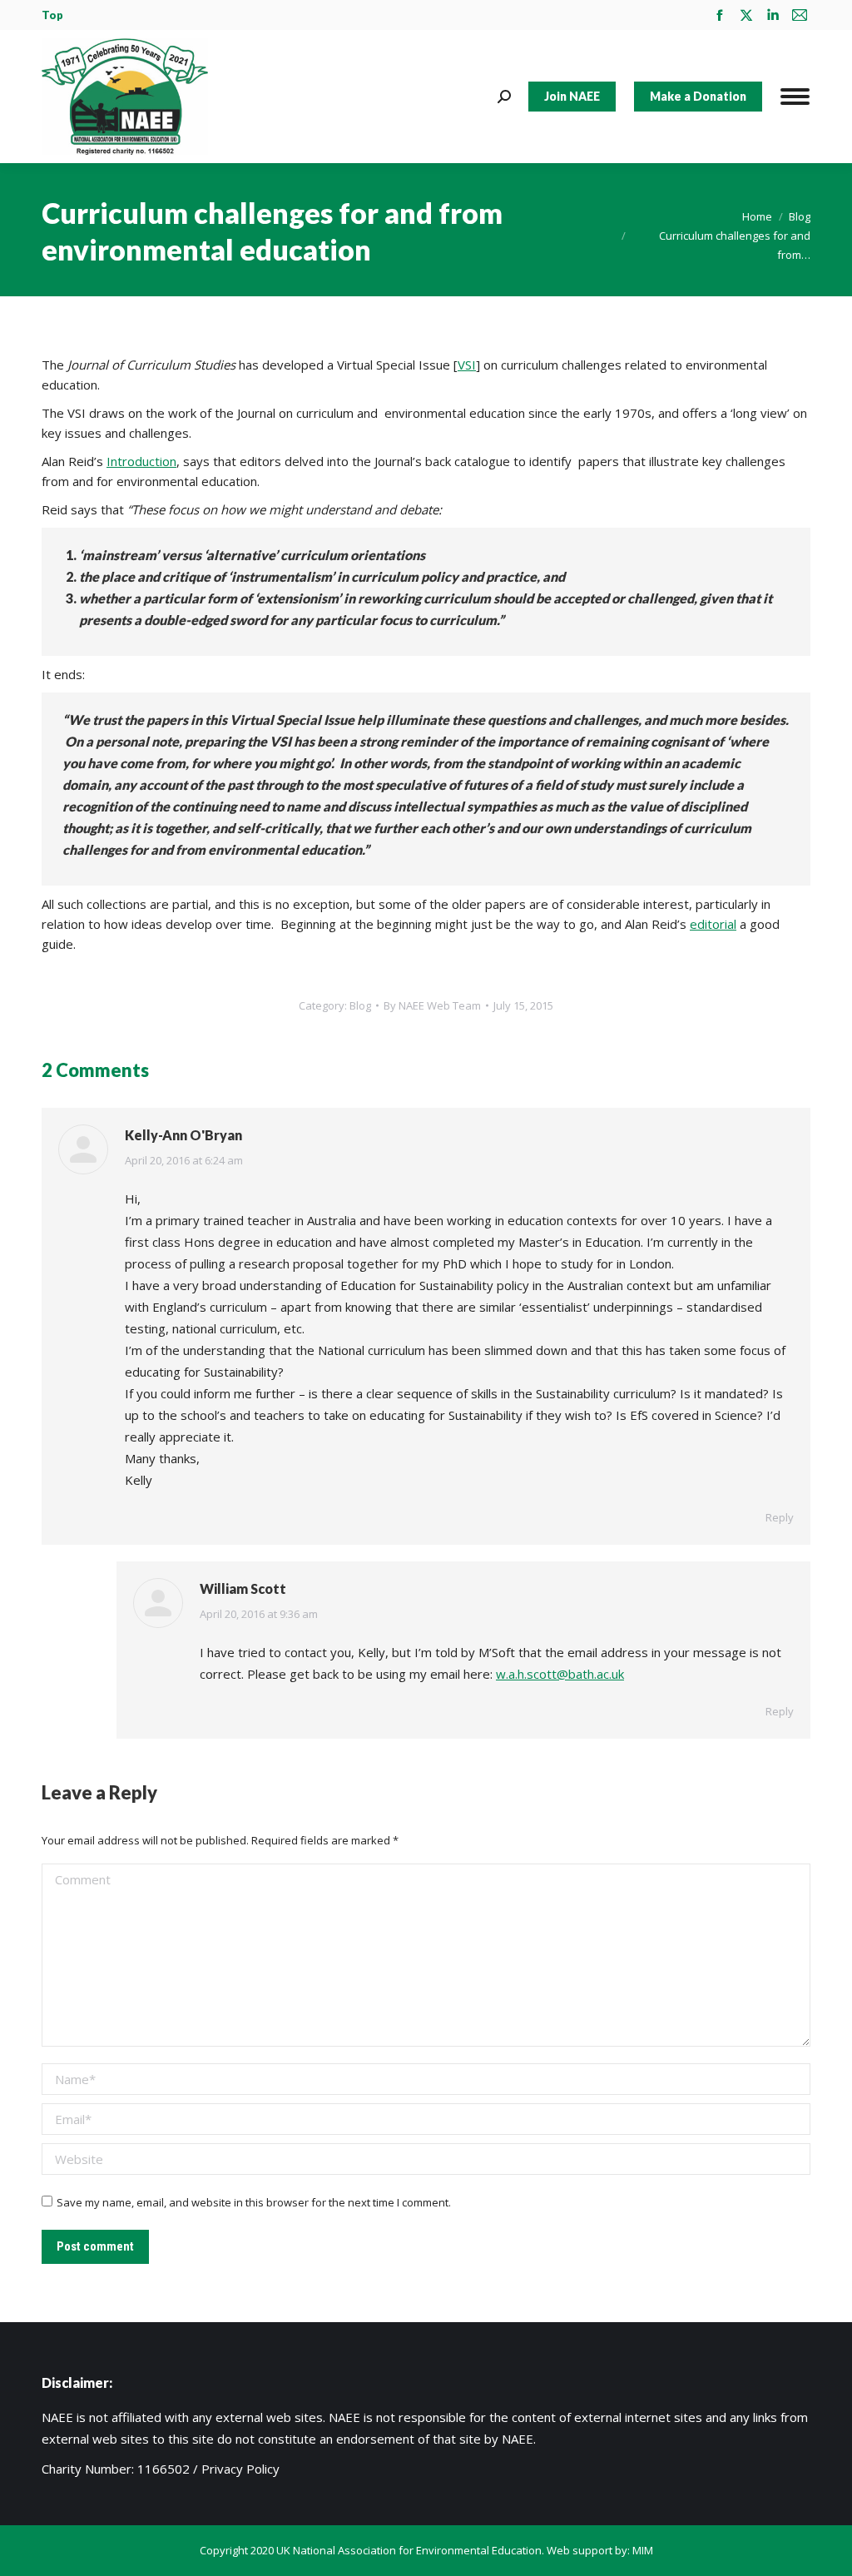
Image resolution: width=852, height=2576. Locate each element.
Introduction (141, 461)
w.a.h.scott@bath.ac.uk (560, 1674)
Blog (360, 1005)
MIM (643, 2550)
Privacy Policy (240, 2469)
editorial (713, 924)
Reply (780, 1517)
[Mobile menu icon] (795, 97)
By (432, 1005)
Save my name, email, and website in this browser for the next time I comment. (254, 2202)
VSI (467, 365)
